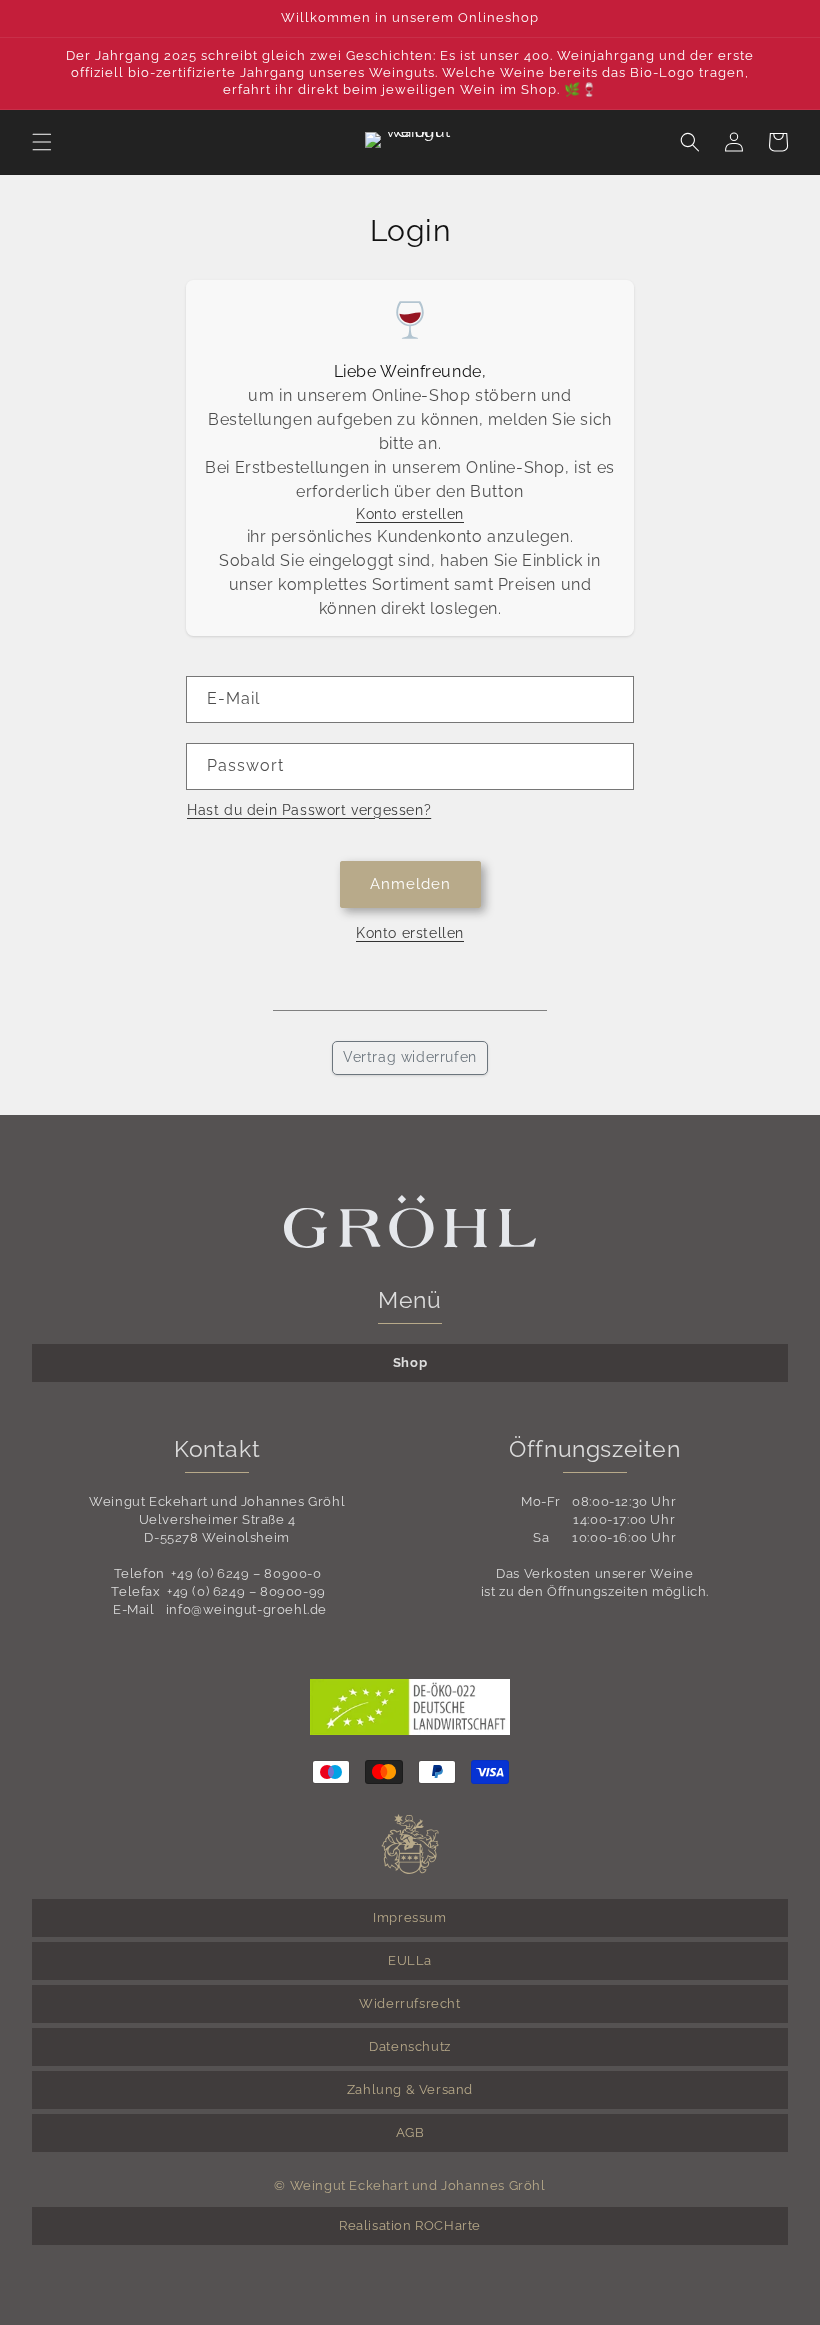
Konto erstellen (410, 514)
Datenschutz (410, 2046)
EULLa (410, 1960)
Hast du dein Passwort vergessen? (309, 810)
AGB (410, 2132)
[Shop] (410, 142)
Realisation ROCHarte (410, 2225)
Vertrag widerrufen (410, 1057)
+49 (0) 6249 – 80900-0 (246, 1573)
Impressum (409, 1917)
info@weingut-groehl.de (246, 1609)
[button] (42, 142)
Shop (410, 1362)
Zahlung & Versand (410, 2089)
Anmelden (410, 884)
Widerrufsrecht (409, 2003)
